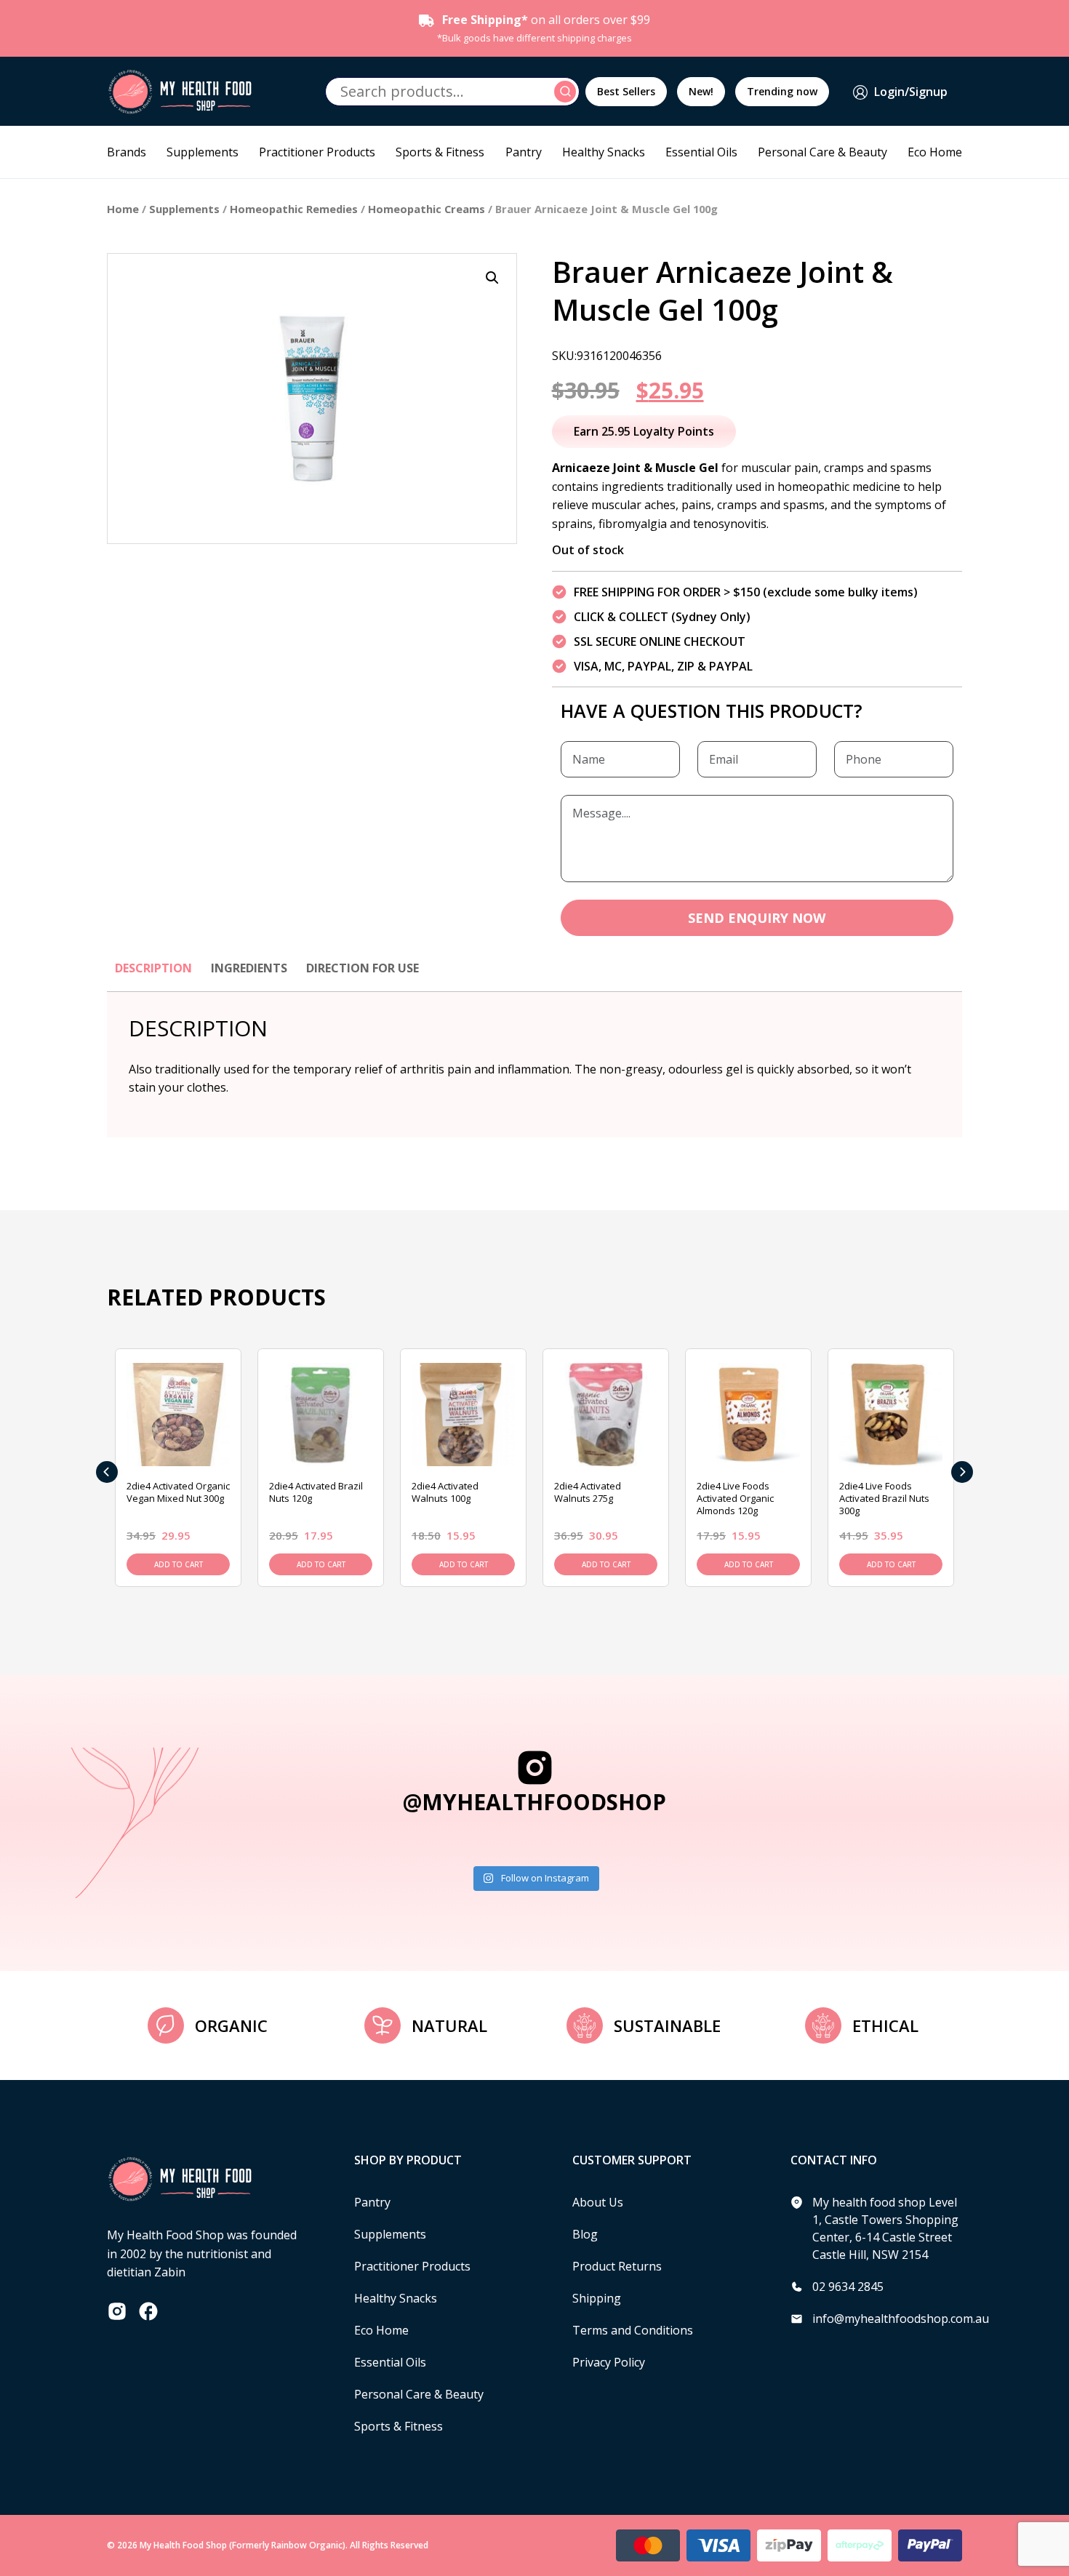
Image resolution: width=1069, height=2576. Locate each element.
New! (701, 91)
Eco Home (935, 152)
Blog (585, 2234)
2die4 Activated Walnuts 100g (445, 1492)
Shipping (597, 2298)
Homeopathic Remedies (294, 209)
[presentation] (107, 1472)
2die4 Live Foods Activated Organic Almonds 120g (735, 1498)
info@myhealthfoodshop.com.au (901, 2319)
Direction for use (363, 968)
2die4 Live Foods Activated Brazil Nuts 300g (884, 1498)
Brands (127, 152)
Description (153, 968)
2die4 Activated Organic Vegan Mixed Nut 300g (178, 1492)
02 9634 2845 (848, 2287)
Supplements (203, 152)
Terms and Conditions (633, 2330)
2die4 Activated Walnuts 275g (588, 1492)
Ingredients (249, 968)
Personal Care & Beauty (822, 152)
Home (123, 209)
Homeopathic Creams (427, 209)
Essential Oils (701, 152)
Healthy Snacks (604, 152)
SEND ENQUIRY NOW (757, 918)
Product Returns (617, 2266)
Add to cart (179, 1564)
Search (567, 92)
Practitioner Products (317, 152)
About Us (598, 2202)
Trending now (782, 91)
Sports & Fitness (440, 152)
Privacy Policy (609, 2362)
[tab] (153, 975)
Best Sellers (626, 91)
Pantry (524, 152)
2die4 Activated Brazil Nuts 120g (316, 1492)
